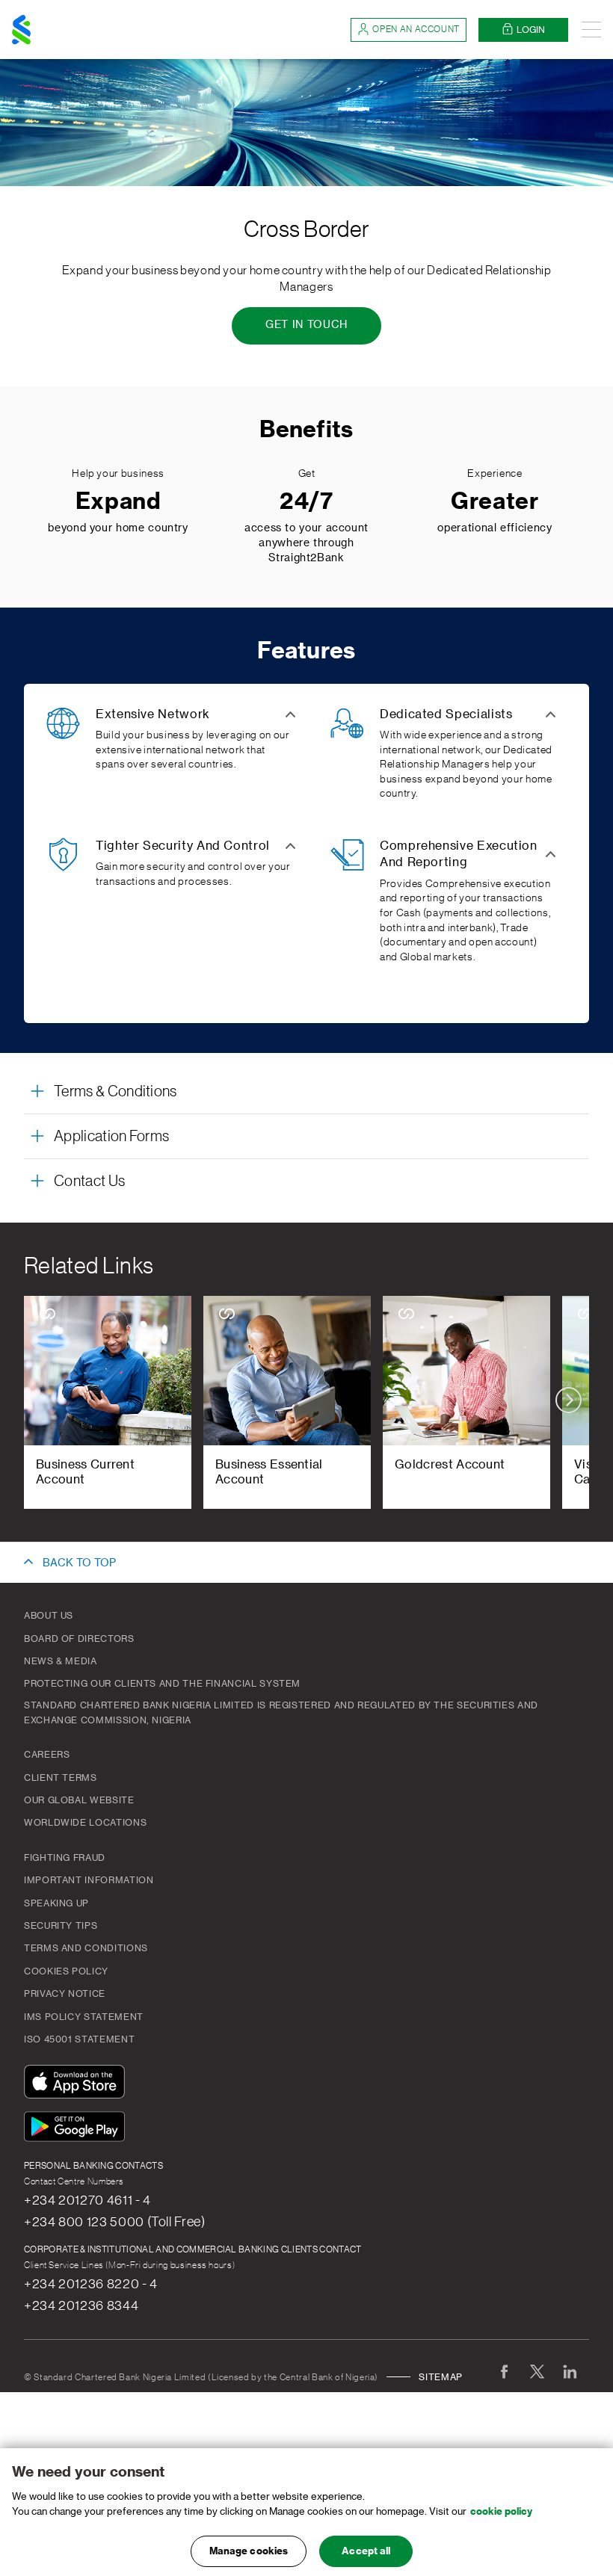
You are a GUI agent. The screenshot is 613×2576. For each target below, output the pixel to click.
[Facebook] (504, 2371)
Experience (495, 474)
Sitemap (440, 2377)
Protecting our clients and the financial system (162, 1684)
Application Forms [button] (111, 1137)
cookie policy (501, 2511)
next (569, 1400)
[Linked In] (570, 2371)
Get (307, 474)
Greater (495, 501)
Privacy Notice (65, 1994)
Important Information (89, 1880)
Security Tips (61, 1926)
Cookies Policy (66, 1971)
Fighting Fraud (65, 1858)
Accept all (366, 2551)
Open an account (416, 29)
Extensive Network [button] (153, 714)
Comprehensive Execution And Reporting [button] (459, 854)
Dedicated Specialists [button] (446, 714)
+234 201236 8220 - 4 (91, 2284)
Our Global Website (79, 1800)
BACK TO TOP (79, 1563)
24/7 (306, 501)
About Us (49, 1616)
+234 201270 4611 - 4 (87, 2200)
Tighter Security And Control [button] (183, 846)
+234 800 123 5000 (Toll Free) (115, 2222)
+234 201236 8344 (81, 2305)
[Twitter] (537, 2371)
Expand (118, 501)
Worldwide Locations (85, 1823)
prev (44, 1400)
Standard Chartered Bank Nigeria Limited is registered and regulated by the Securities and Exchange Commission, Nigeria (281, 1713)
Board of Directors (79, 1639)
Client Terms (61, 1778)
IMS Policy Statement (84, 2017)
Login (531, 30)
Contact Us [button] (89, 1182)
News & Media (61, 1661)
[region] (306, 2512)
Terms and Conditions (86, 1948)
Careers (47, 1755)
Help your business (118, 474)
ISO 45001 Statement (79, 2039)
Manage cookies (249, 2551)
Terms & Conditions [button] (115, 1092)
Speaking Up (56, 1903)
